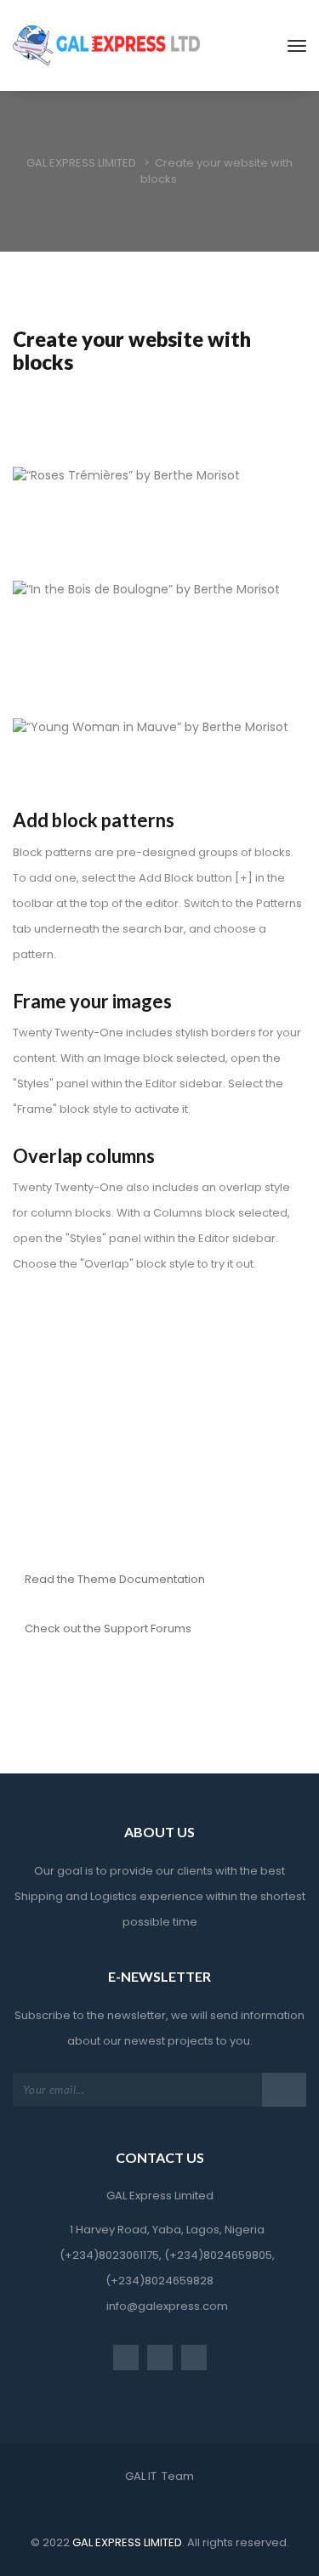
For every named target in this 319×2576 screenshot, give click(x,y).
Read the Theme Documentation (115, 1579)
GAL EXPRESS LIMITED (126, 2542)
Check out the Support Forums (108, 1628)
